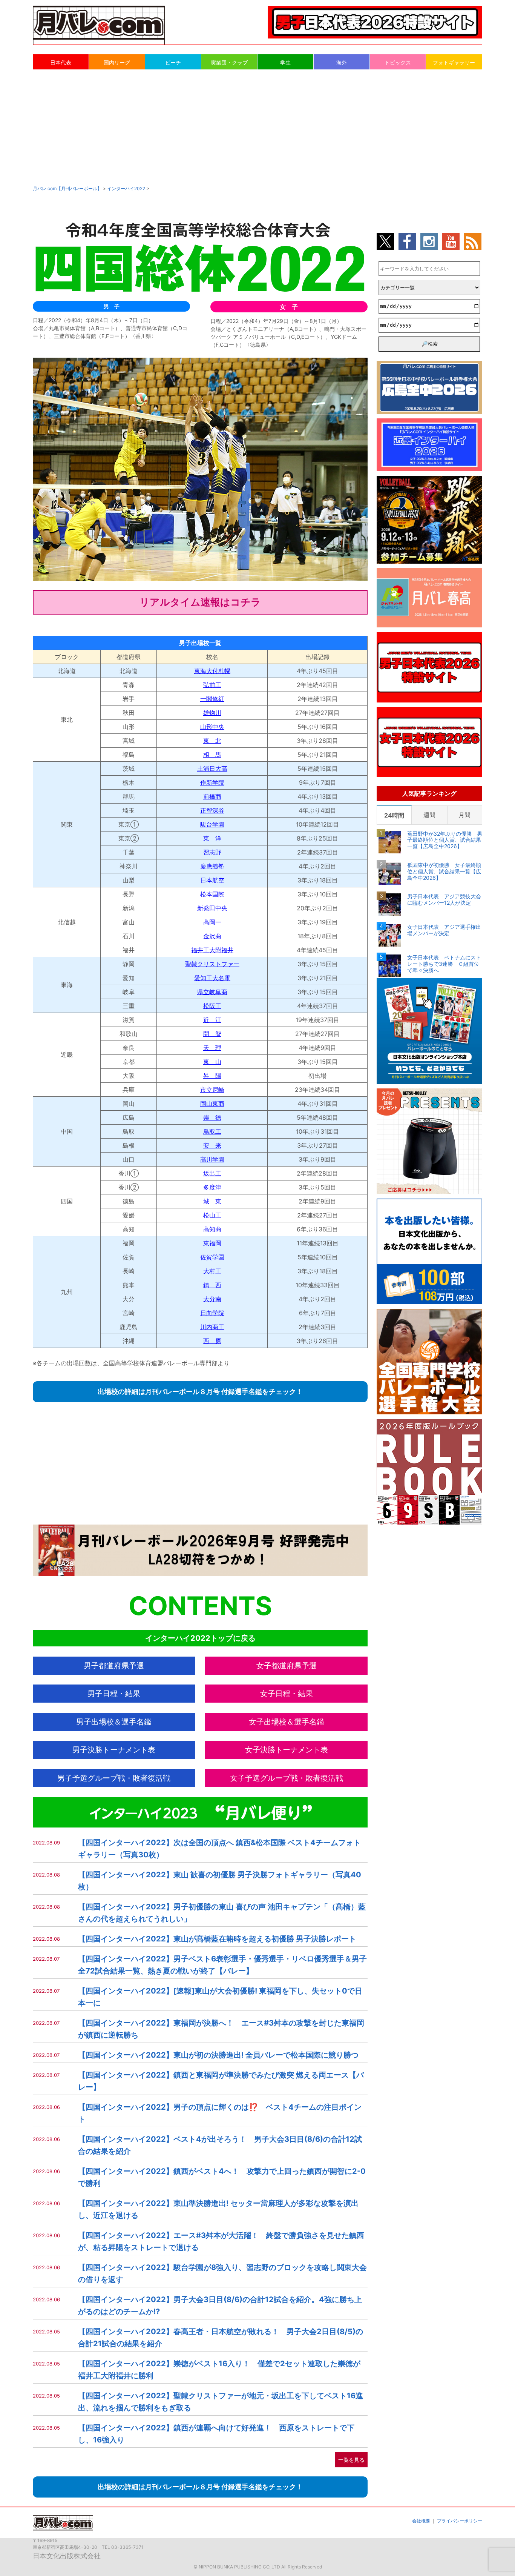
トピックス (398, 62)
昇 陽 (212, 1076)
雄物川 (212, 713)
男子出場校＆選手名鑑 (114, 1722)
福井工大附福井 (212, 950)
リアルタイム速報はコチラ (200, 602)
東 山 (212, 1062)
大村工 (212, 1271)
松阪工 (212, 1006)
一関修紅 (212, 699)
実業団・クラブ (229, 62)
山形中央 (212, 727)
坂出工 (212, 1173)
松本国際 (212, 894)
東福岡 (212, 1243)
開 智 (212, 1034)
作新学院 (212, 782)
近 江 (212, 1020)
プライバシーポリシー (460, 2521)
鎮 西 (212, 1285)
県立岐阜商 (212, 992)
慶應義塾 (212, 866)
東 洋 (212, 838)
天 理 (212, 1048)
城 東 (212, 1201)
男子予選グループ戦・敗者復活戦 (114, 1778)
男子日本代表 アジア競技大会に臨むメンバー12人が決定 (444, 900)
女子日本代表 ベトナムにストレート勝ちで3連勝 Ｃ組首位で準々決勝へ (444, 964)
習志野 (212, 852)
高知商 (212, 1229)
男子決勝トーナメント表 (114, 1750)
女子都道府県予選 (287, 1666)
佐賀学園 (212, 1257)
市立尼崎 (212, 1090)
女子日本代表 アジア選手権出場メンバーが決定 (444, 930)
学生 (285, 62)
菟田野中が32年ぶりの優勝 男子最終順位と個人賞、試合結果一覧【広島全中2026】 (445, 840)
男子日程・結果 (114, 1694)
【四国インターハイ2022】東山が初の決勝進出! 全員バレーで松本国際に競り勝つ (218, 2055)
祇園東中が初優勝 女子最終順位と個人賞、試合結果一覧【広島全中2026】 (444, 871)
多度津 (212, 1187)
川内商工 (212, 1327)
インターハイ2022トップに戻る (200, 1638)
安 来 (212, 1145)
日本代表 (61, 62)
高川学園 (212, 1159)
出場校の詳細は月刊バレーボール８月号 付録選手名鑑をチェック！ (200, 1392)
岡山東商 (212, 1104)
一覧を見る (351, 2460)
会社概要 (421, 2521)
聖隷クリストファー (212, 964)
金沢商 (212, 936)
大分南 (212, 1299)
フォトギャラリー (454, 62)
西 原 (212, 1341)
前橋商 (212, 796)
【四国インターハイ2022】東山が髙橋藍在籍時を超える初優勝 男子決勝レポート (217, 1939)
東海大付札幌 (212, 671)
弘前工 (212, 685)
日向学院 (212, 1313)
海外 (342, 62)
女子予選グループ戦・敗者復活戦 (287, 1778)
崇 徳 (212, 1117)
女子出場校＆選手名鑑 (287, 1722)
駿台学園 (212, 824)
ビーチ (173, 62)
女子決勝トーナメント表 (287, 1750)
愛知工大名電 (212, 978)
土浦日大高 (212, 768)
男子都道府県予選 (114, 1666)
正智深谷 (212, 810)
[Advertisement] (257, 127)
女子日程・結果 (287, 1694)
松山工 (212, 1215)
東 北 (212, 741)
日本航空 (212, 880)
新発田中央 (212, 908)
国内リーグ (117, 62)
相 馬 (212, 755)
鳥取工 (212, 1131)
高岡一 (212, 922)
